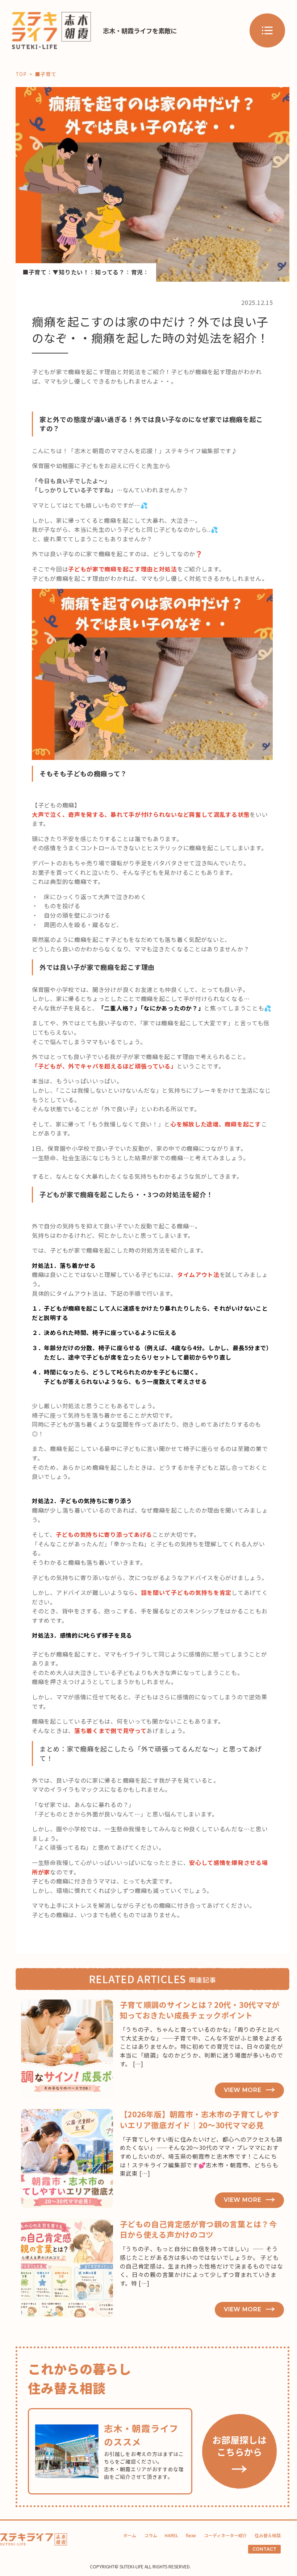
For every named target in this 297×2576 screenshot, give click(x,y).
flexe (191, 2535)
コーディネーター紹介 (225, 2535)
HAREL (171, 2535)
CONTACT (264, 2549)
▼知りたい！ (71, 272)
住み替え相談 (268, 2535)
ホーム (130, 2535)
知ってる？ (110, 272)
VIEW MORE (242, 2090)
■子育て (35, 272)
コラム (151, 2535)
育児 (137, 272)
